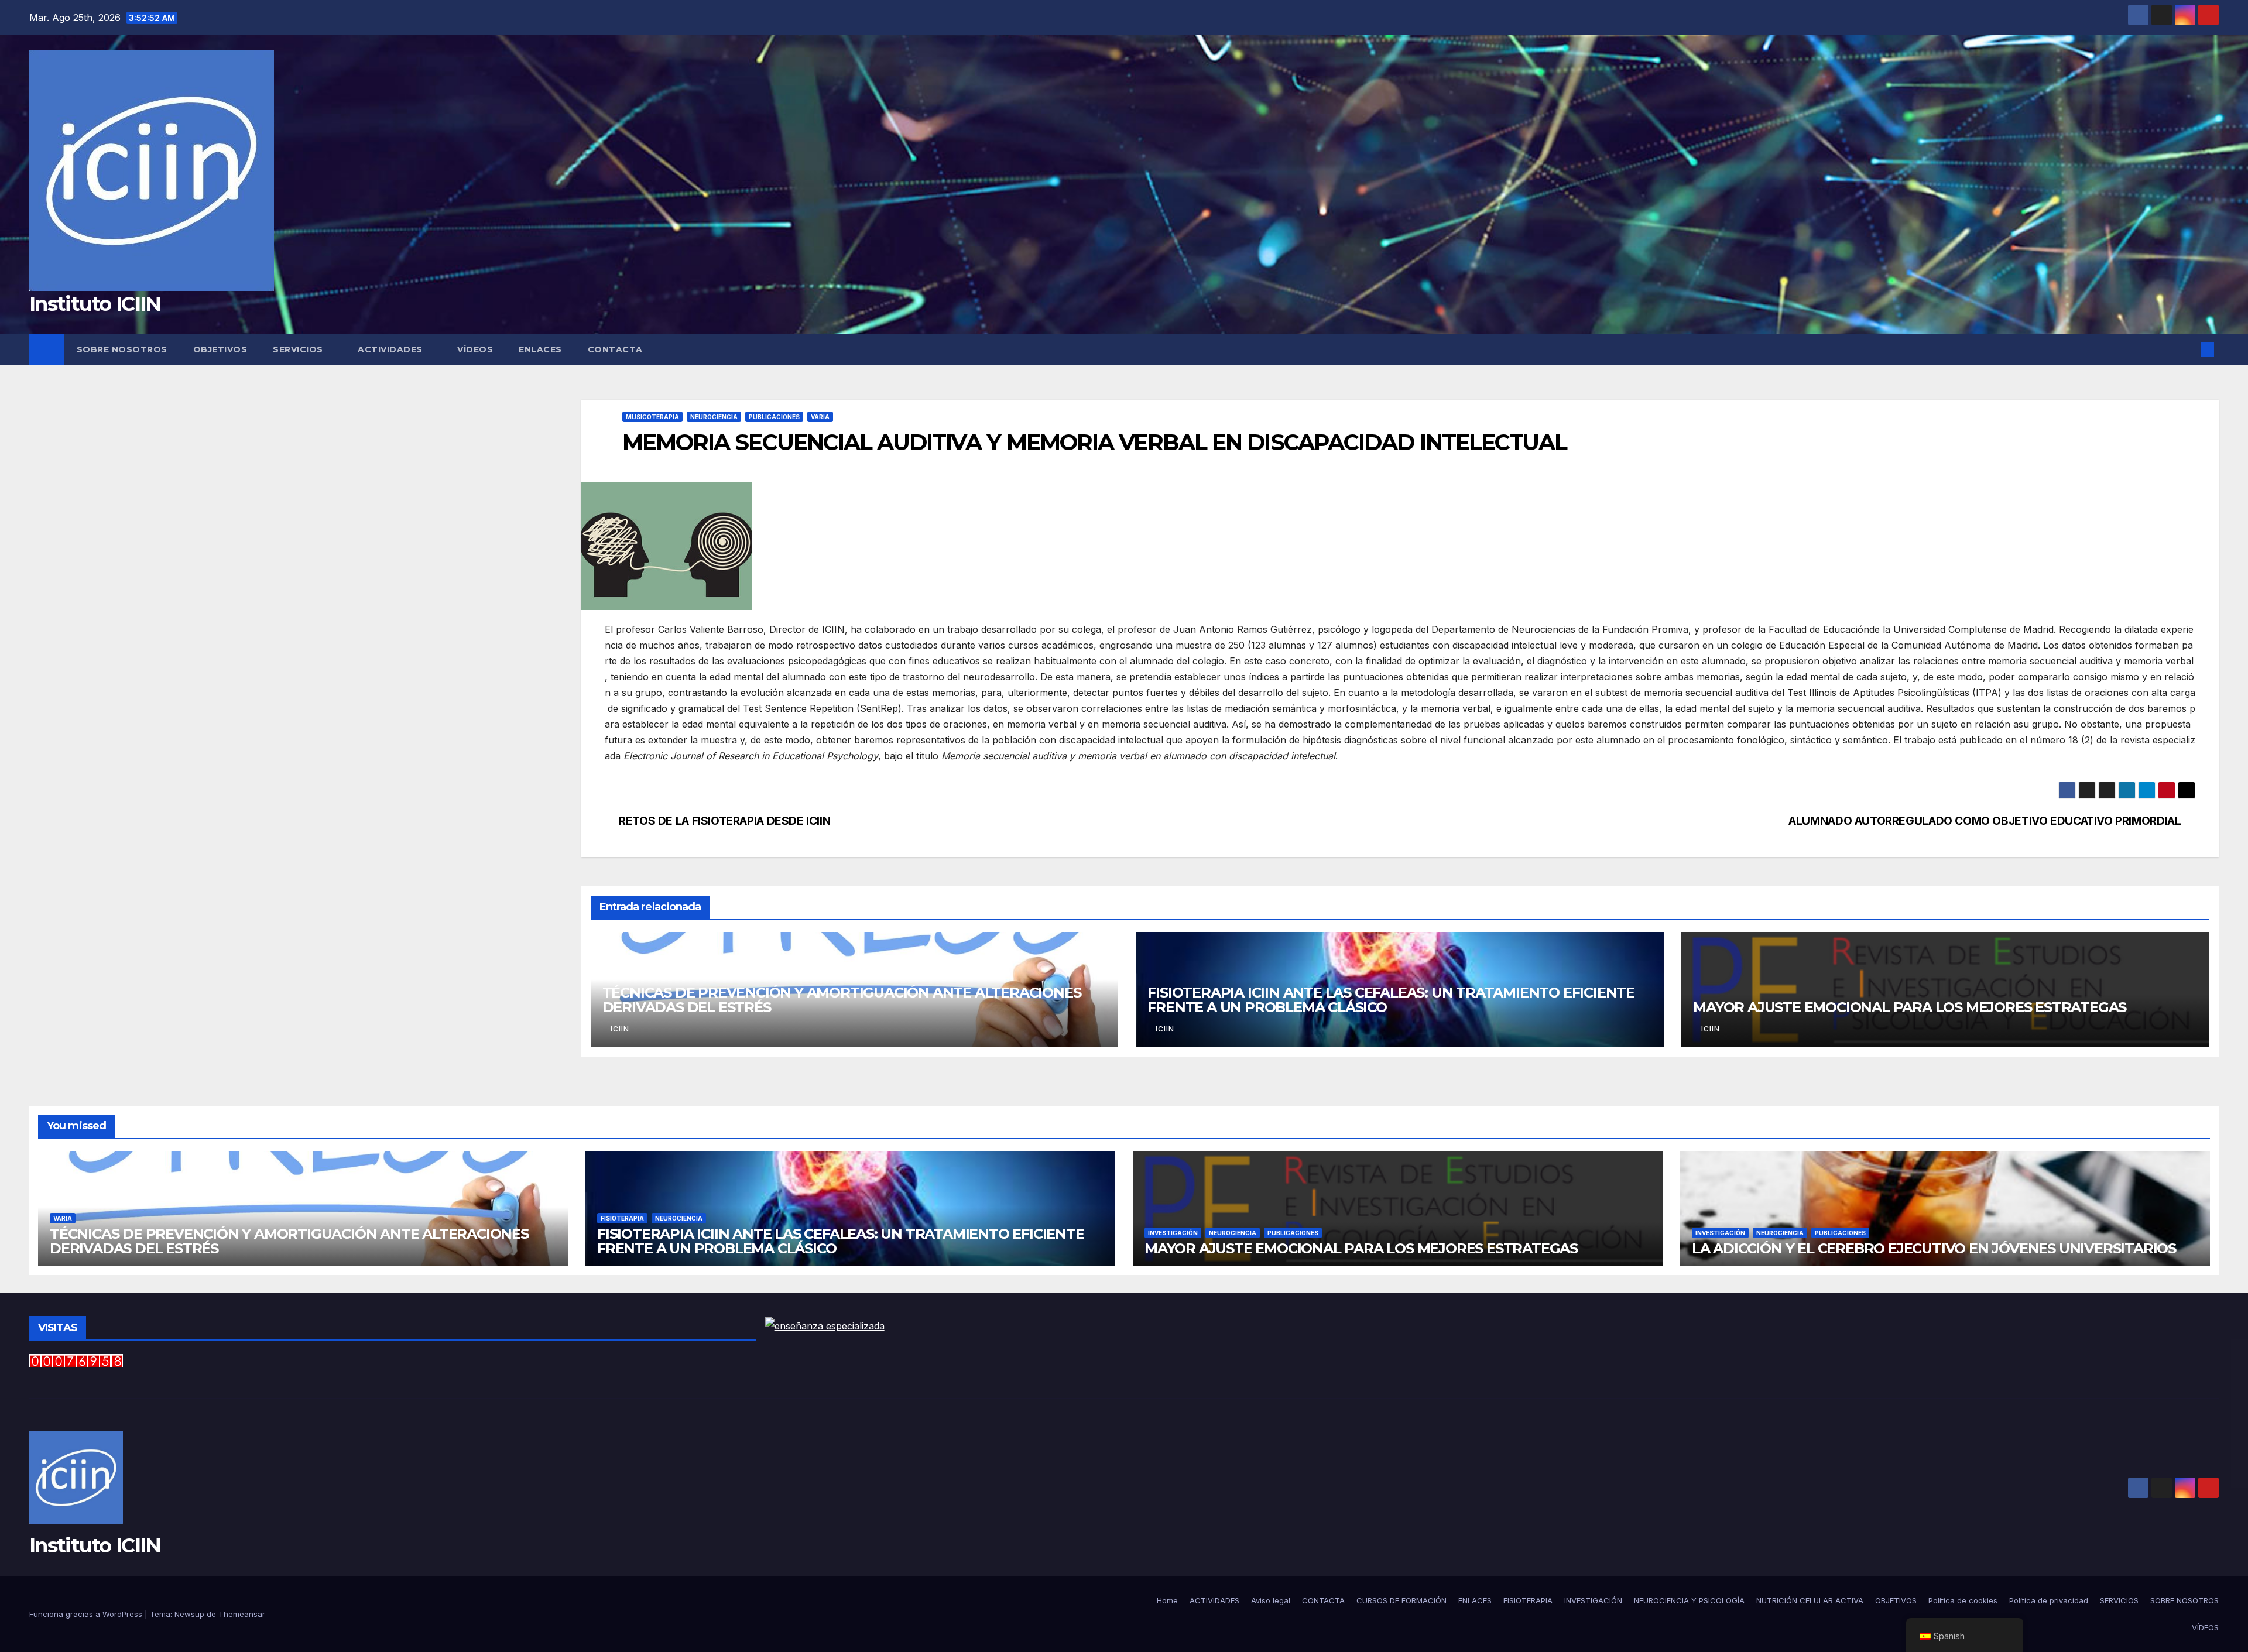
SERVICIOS (299, 349)
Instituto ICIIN (95, 304)
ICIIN (620, 1029)
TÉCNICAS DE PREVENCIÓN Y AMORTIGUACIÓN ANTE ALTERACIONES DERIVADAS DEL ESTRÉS (842, 1000)
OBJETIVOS (220, 349)
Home (1167, 1600)
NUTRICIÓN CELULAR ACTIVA (1810, 1600)
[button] (2188, 349)
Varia (820, 417)
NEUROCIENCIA (714, 417)
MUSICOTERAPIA (652, 417)
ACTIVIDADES (391, 349)
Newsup (189, 1614)
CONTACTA (615, 349)
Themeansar (242, 1614)
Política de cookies (1963, 1600)
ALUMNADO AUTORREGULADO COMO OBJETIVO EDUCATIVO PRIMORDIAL (1985, 821)
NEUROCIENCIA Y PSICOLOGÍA (1689, 1600)
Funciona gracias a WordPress (87, 1614)
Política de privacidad (2049, 1600)
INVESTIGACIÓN (1173, 1233)
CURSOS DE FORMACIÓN (1401, 1600)
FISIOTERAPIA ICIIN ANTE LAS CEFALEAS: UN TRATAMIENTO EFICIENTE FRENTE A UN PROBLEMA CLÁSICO (1391, 1000)
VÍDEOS (475, 349)
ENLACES (540, 349)
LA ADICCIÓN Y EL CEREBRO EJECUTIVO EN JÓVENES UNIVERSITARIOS (1934, 1248)
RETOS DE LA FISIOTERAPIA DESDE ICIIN (724, 821)
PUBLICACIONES (774, 417)
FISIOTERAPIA (622, 1218)
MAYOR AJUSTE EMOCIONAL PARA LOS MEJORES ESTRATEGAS (1910, 1007)
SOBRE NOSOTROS (122, 349)
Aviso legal (1271, 1600)
